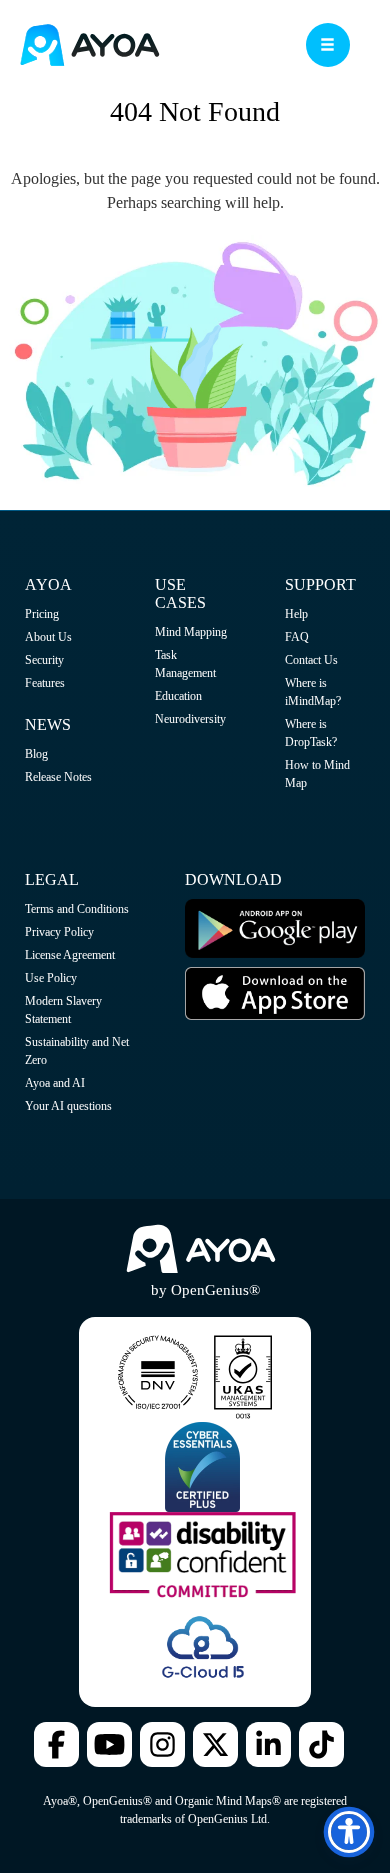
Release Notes (58, 777)
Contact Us (311, 660)
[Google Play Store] (275, 954)
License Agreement (70, 955)
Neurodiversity (190, 719)
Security (44, 660)
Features (45, 683)
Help (296, 614)
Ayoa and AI (55, 1083)
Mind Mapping (191, 632)
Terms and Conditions (77, 909)
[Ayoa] (90, 47)
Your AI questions (68, 1106)
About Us (48, 637)
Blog (36, 754)
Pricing (42, 614)
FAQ (297, 637)
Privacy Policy (59, 932)
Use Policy (51, 978)
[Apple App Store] (275, 1016)
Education (178, 696)
